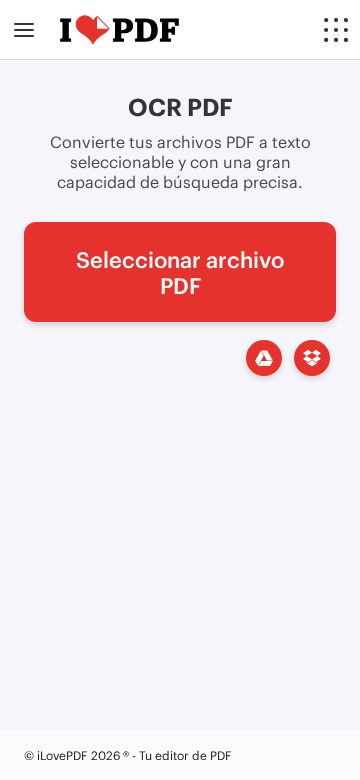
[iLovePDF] (119, 30)
